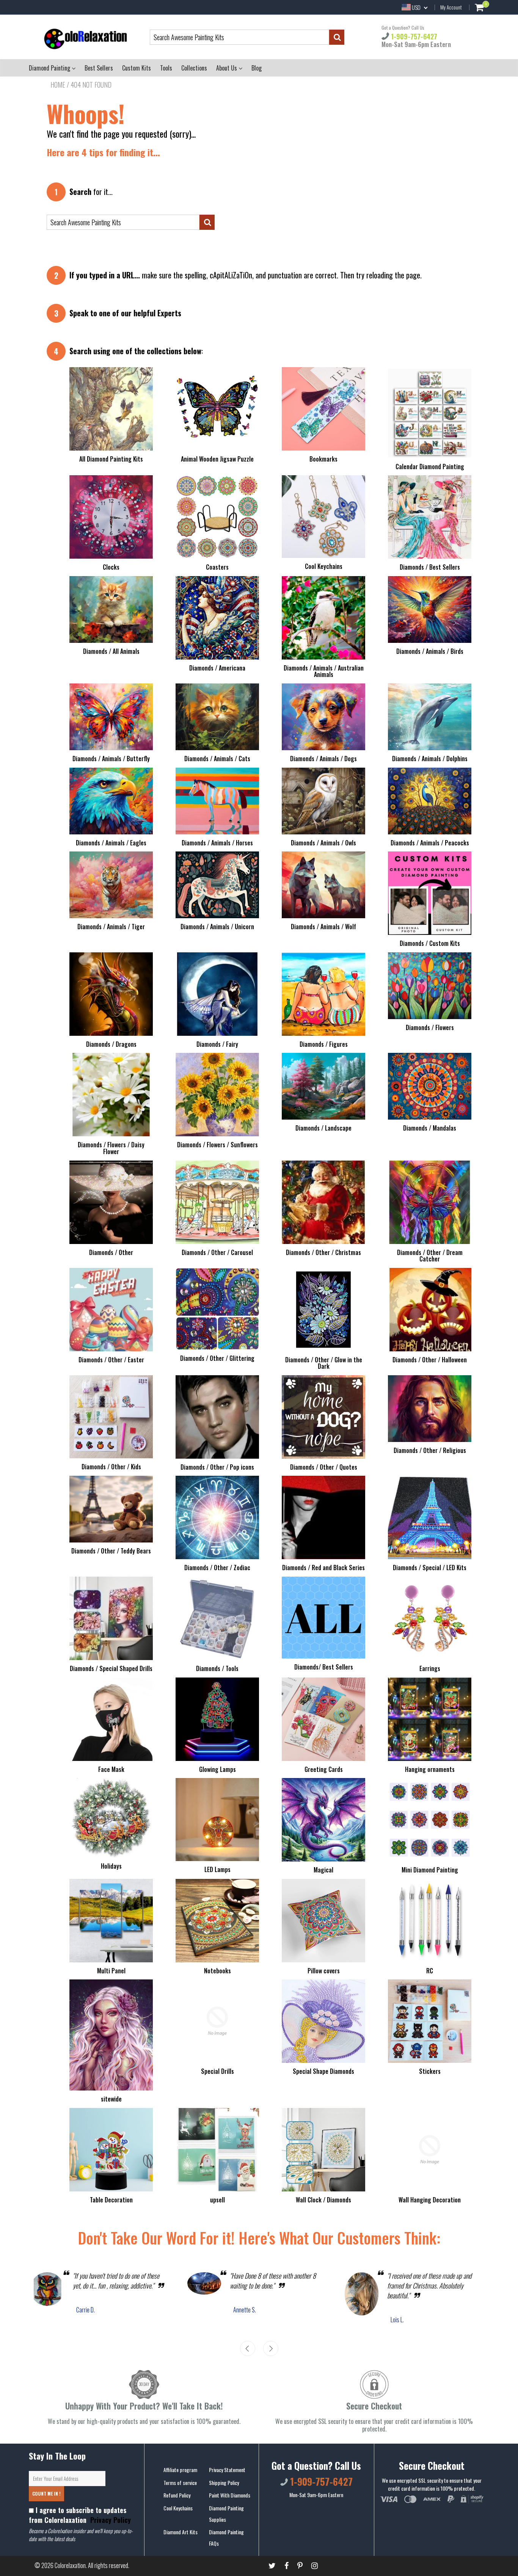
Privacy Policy (110, 2520)
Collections (194, 68)
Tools (166, 68)
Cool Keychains (178, 2508)
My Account (451, 7)
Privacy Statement (227, 2470)
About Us (227, 68)
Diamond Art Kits (181, 2532)
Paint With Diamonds (230, 2495)
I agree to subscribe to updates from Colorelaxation (80, 2515)
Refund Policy (177, 2495)
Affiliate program (180, 2470)
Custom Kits (137, 68)
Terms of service (180, 2483)
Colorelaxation (70, 2565)
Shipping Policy (224, 2483)
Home (58, 85)
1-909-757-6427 (413, 36)
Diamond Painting (50, 68)
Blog (257, 68)
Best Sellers (99, 68)
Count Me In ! (46, 2494)
